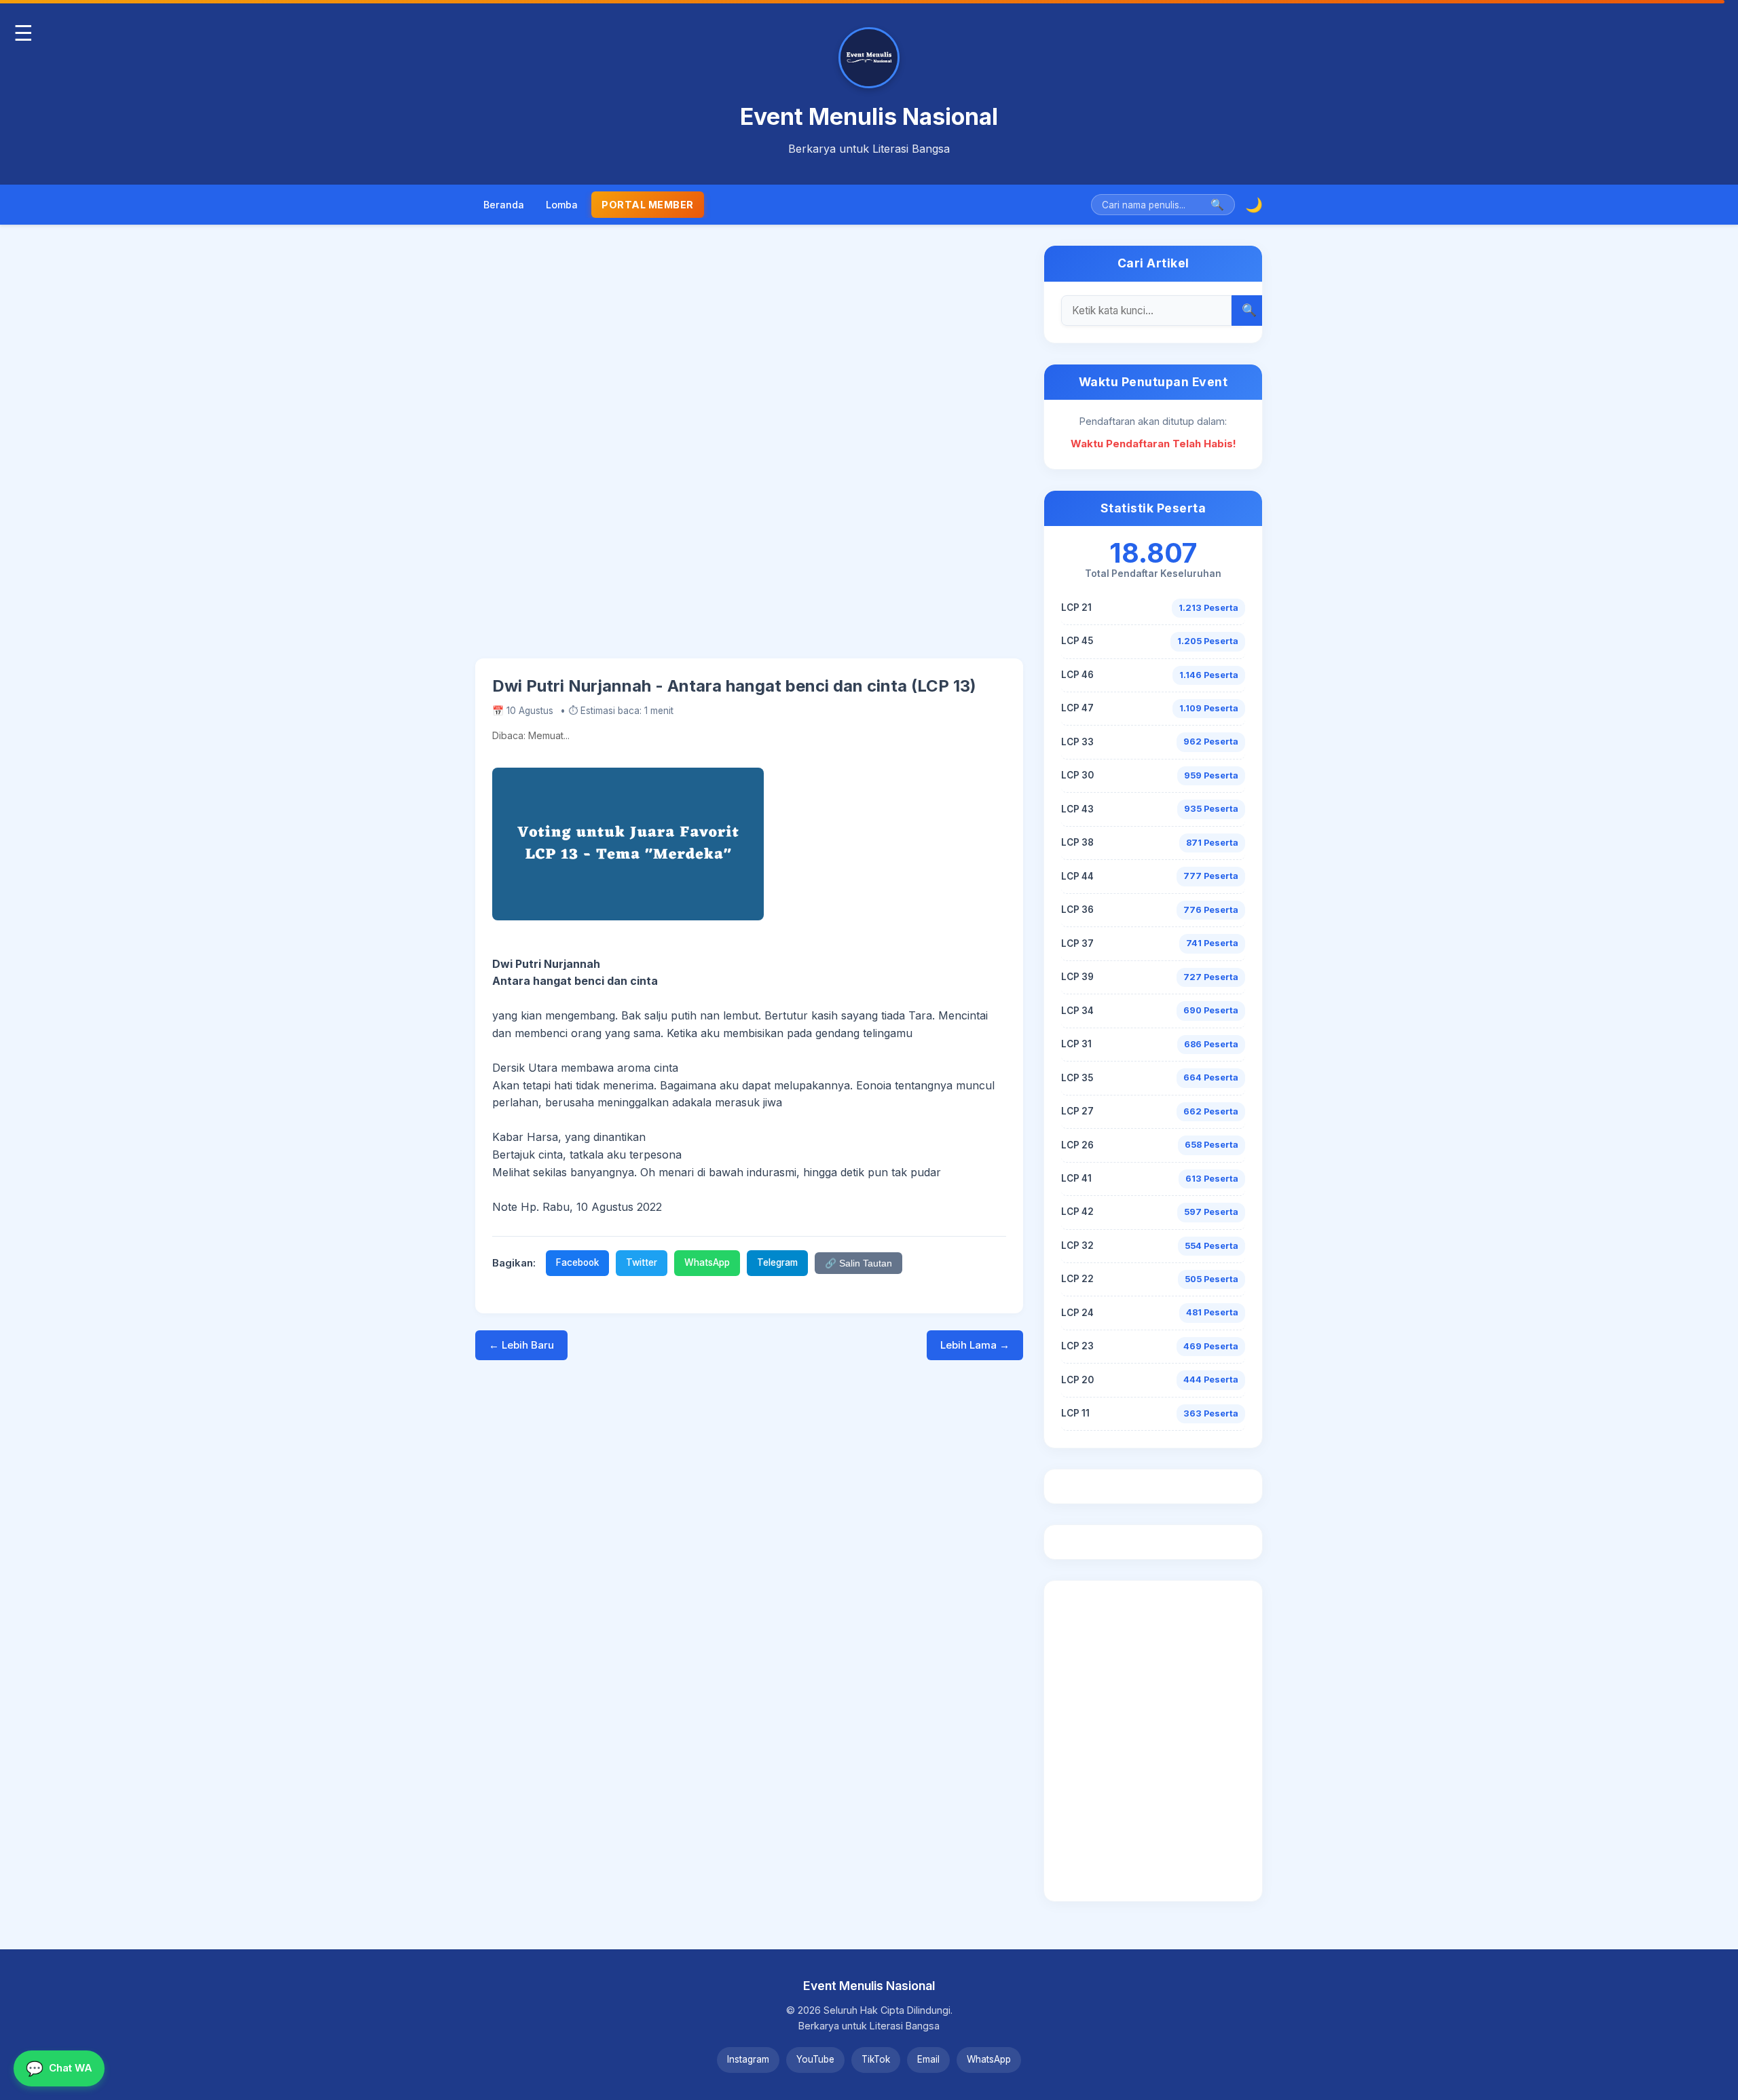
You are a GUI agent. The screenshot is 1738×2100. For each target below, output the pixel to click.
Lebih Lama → (975, 1345)
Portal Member (648, 205)
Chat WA (59, 2068)
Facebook (577, 1262)
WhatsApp (707, 1262)
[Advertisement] (749, 452)
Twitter (642, 1262)
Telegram (777, 1262)
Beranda (504, 205)
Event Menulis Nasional (869, 116)
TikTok (876, 2059)
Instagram (748, 2059)
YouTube (815, 2059)
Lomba (562, 205)
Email (928, 2059)
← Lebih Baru (521, 1345)
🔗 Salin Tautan (858, 1263)
